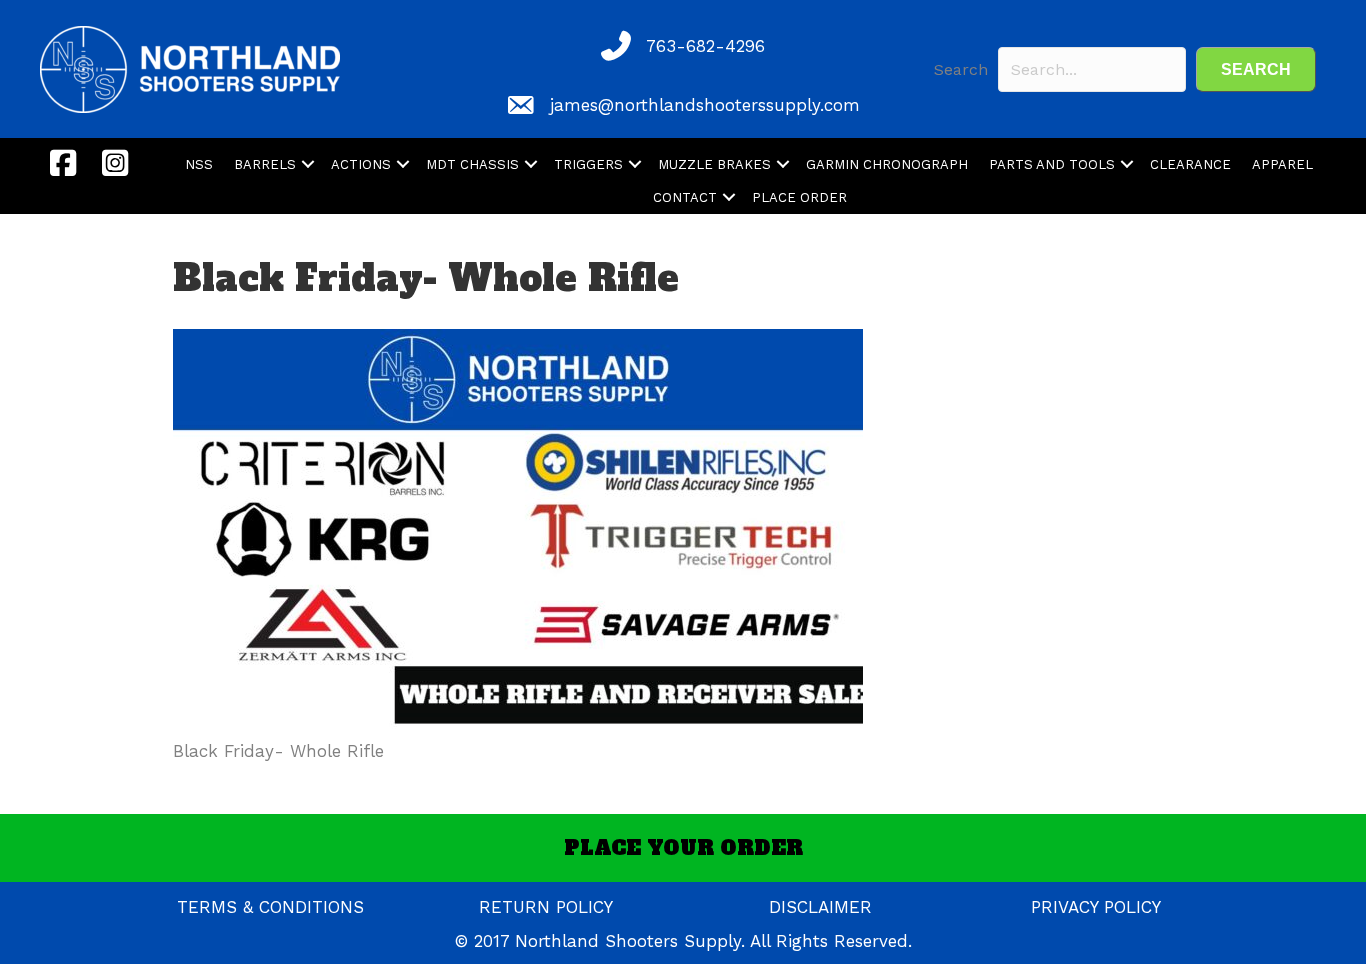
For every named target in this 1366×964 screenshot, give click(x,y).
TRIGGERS (588, 164)
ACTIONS (361, 164)
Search (961, 69)
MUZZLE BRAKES (714, 164)
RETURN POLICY (546, 907)
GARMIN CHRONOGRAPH (887, 164)
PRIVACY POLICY (1096, 907)
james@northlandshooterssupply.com (705, 105)
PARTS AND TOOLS (1052, 164)
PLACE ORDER (799, 197)
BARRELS (265, 164)
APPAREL (1282, 164)
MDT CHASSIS (472, 164)
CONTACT (685, 197)
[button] (1256, 69)
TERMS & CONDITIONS (270, 907)
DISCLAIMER (820, 907)
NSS (199, 164)
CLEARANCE (1190, 164)
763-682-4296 (705, 46)
